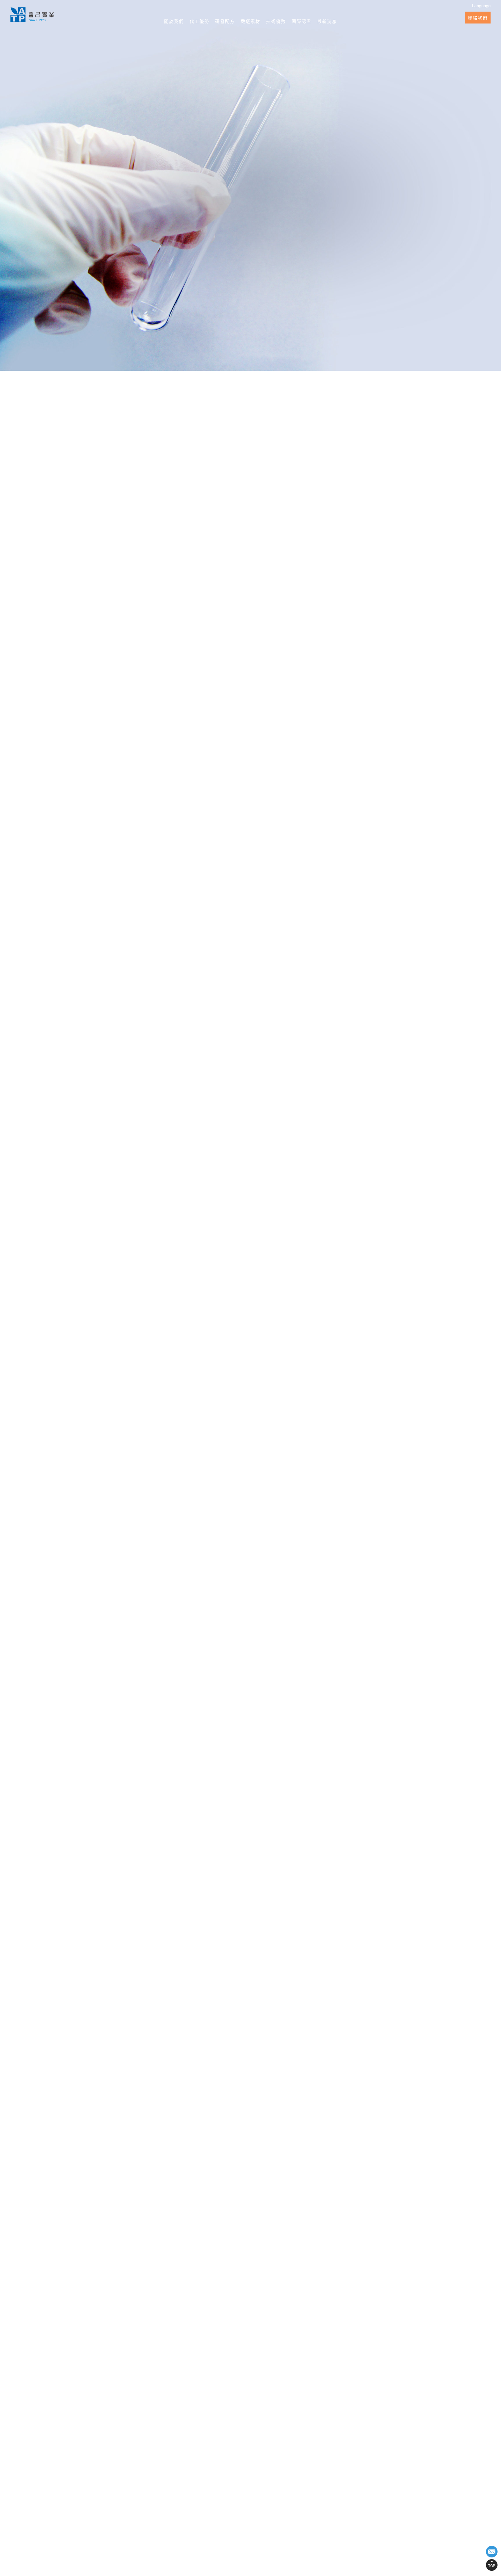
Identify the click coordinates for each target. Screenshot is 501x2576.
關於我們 (174, 21)
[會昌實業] (32, 15)
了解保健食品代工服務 (211, 1314)
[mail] (492, 2552)
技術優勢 (276, 21)
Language (481, 5)
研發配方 (225, 21)
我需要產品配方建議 (290, 1314)
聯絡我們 (478, 18)
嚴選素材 (251, 21)
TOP (492, 2565)
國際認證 (302, 21)
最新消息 (327, 21)
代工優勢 (199, 21)
